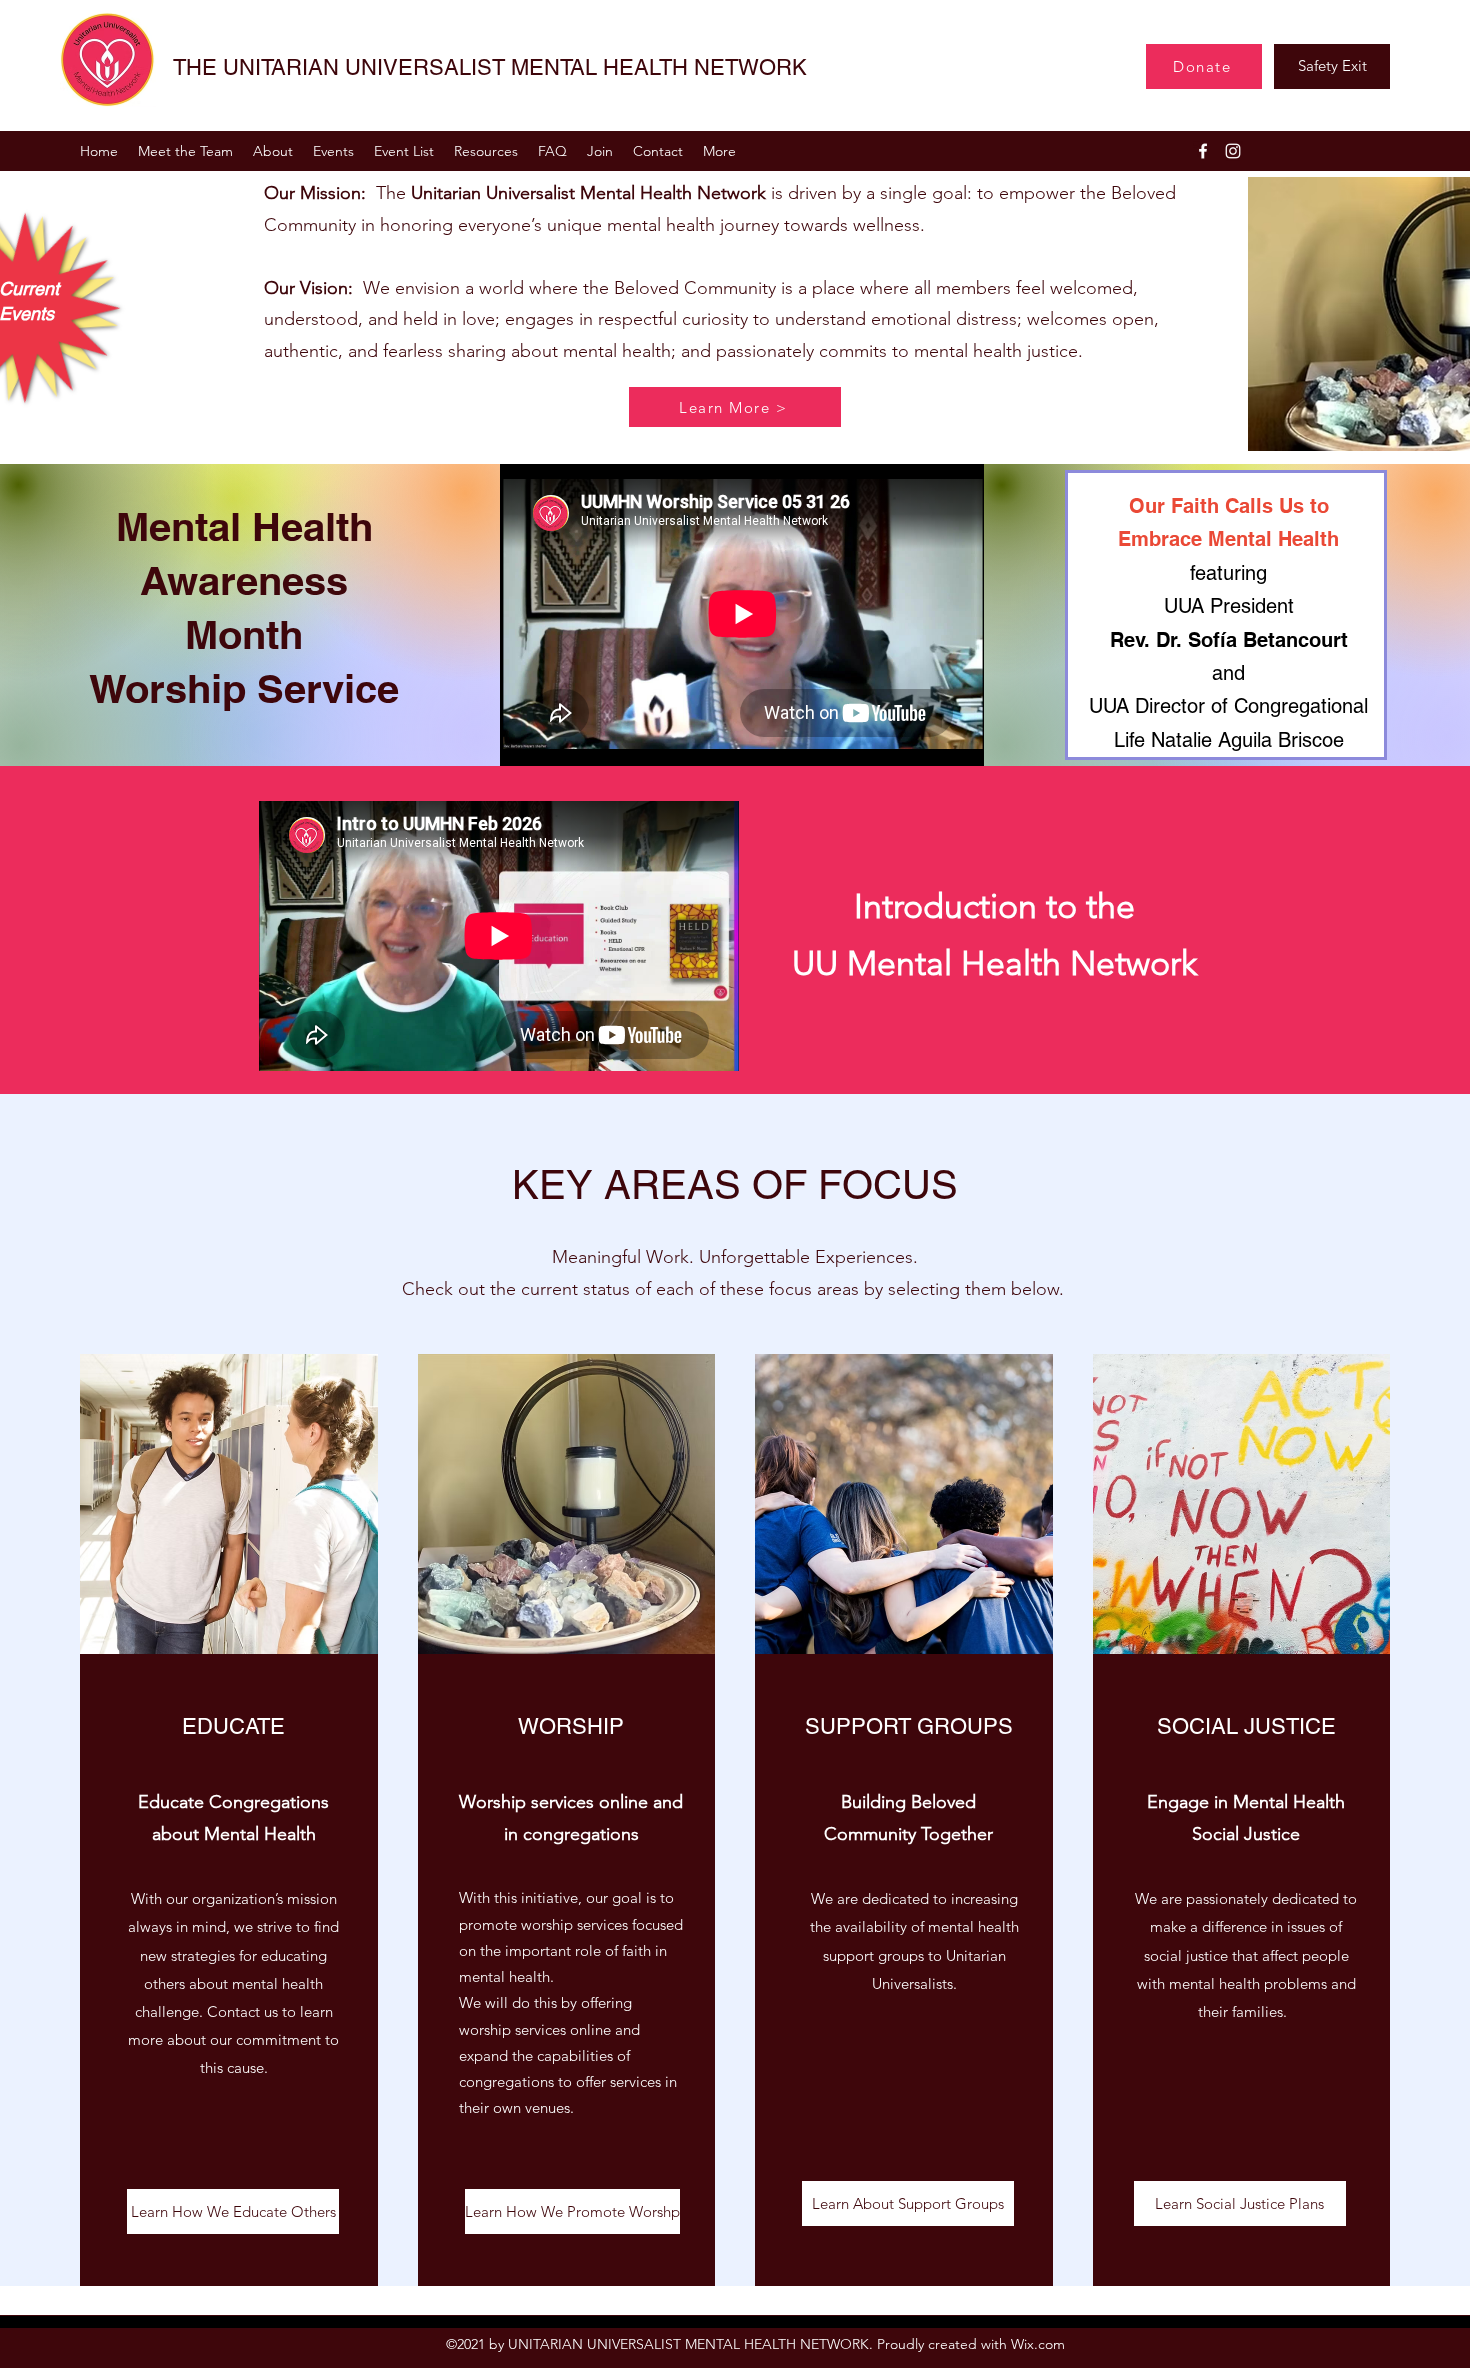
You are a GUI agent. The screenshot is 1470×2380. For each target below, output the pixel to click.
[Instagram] (1233, 151)
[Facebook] (1203, 151)
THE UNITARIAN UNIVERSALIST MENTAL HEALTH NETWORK (490, 67)
